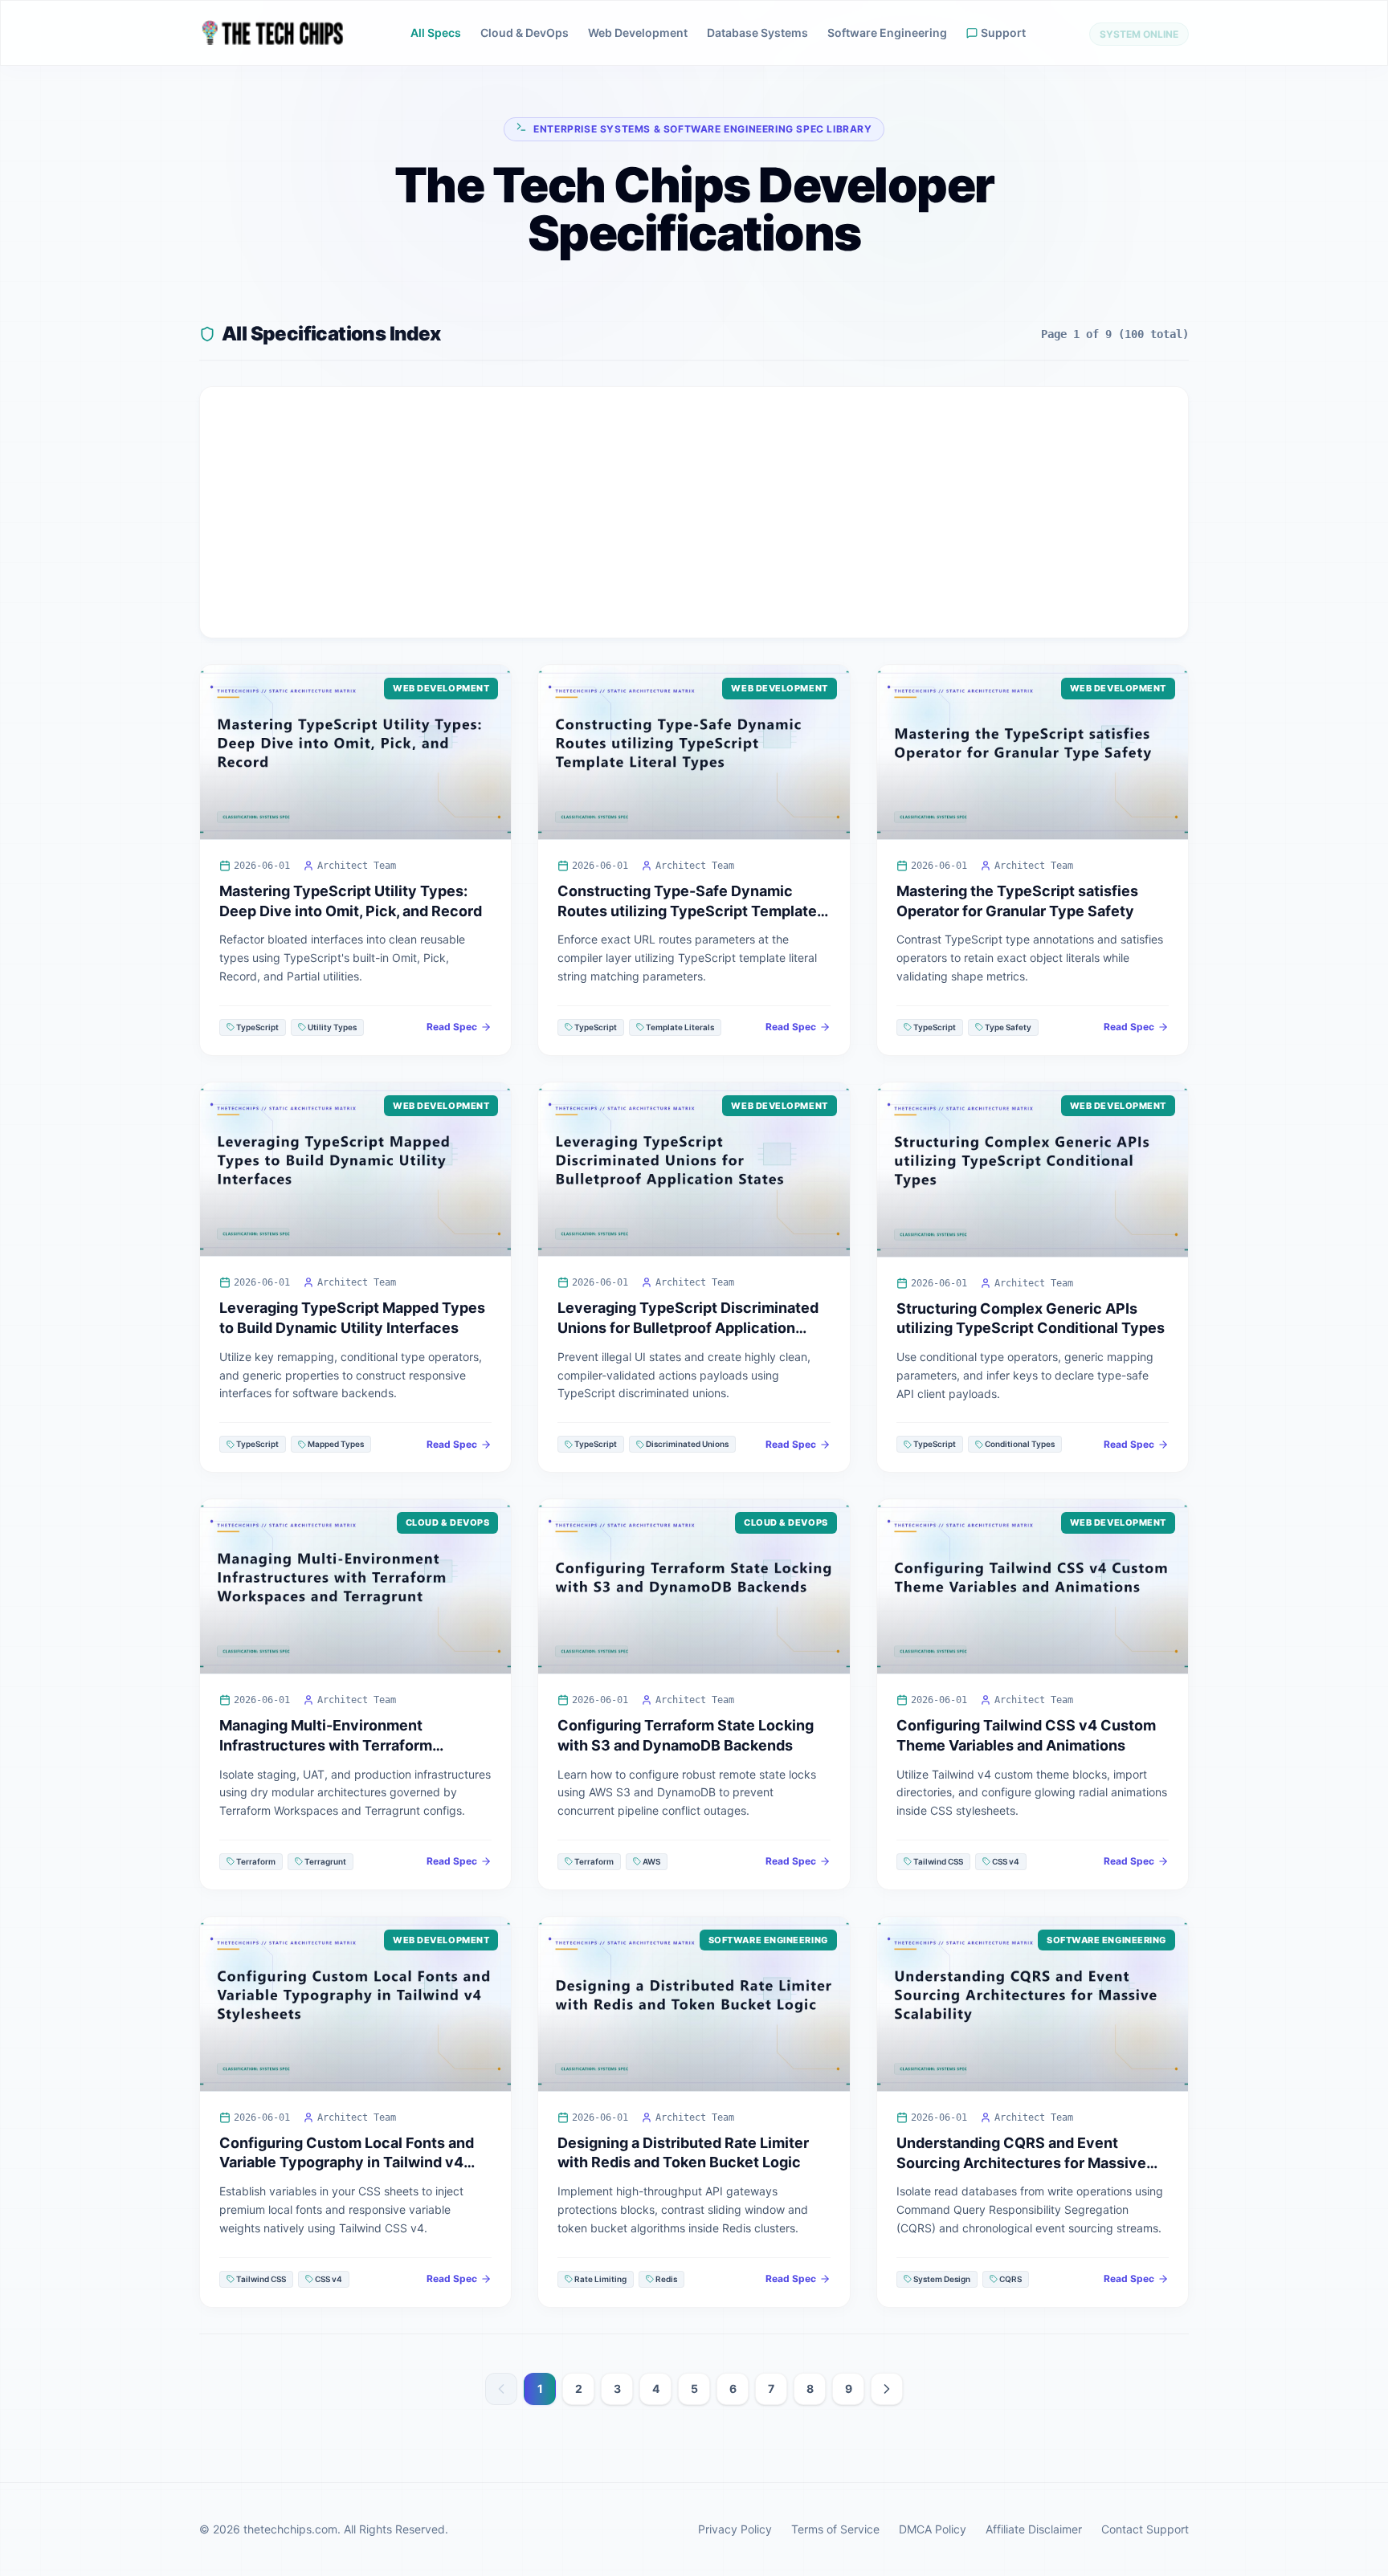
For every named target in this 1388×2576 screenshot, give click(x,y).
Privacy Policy (735, 2529)
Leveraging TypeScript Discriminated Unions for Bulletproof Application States (688, 1328)
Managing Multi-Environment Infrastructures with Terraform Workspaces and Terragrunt (326, 1745)
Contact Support (1145, 2529)
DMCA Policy (933, 2529)
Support (1003, 33)
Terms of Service (835, 2529)
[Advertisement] (694, 512)
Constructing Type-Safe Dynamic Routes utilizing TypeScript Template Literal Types (687, 911)
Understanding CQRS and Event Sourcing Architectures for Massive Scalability (1021, 2163)
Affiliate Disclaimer (1034, 2529)
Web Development (638, 33)
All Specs (436, 33)
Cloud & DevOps (525, 33)
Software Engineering (887, 33)
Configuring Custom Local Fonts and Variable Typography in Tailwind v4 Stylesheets (347, 2163)
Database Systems (757, 33)
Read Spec (452, 1027)
